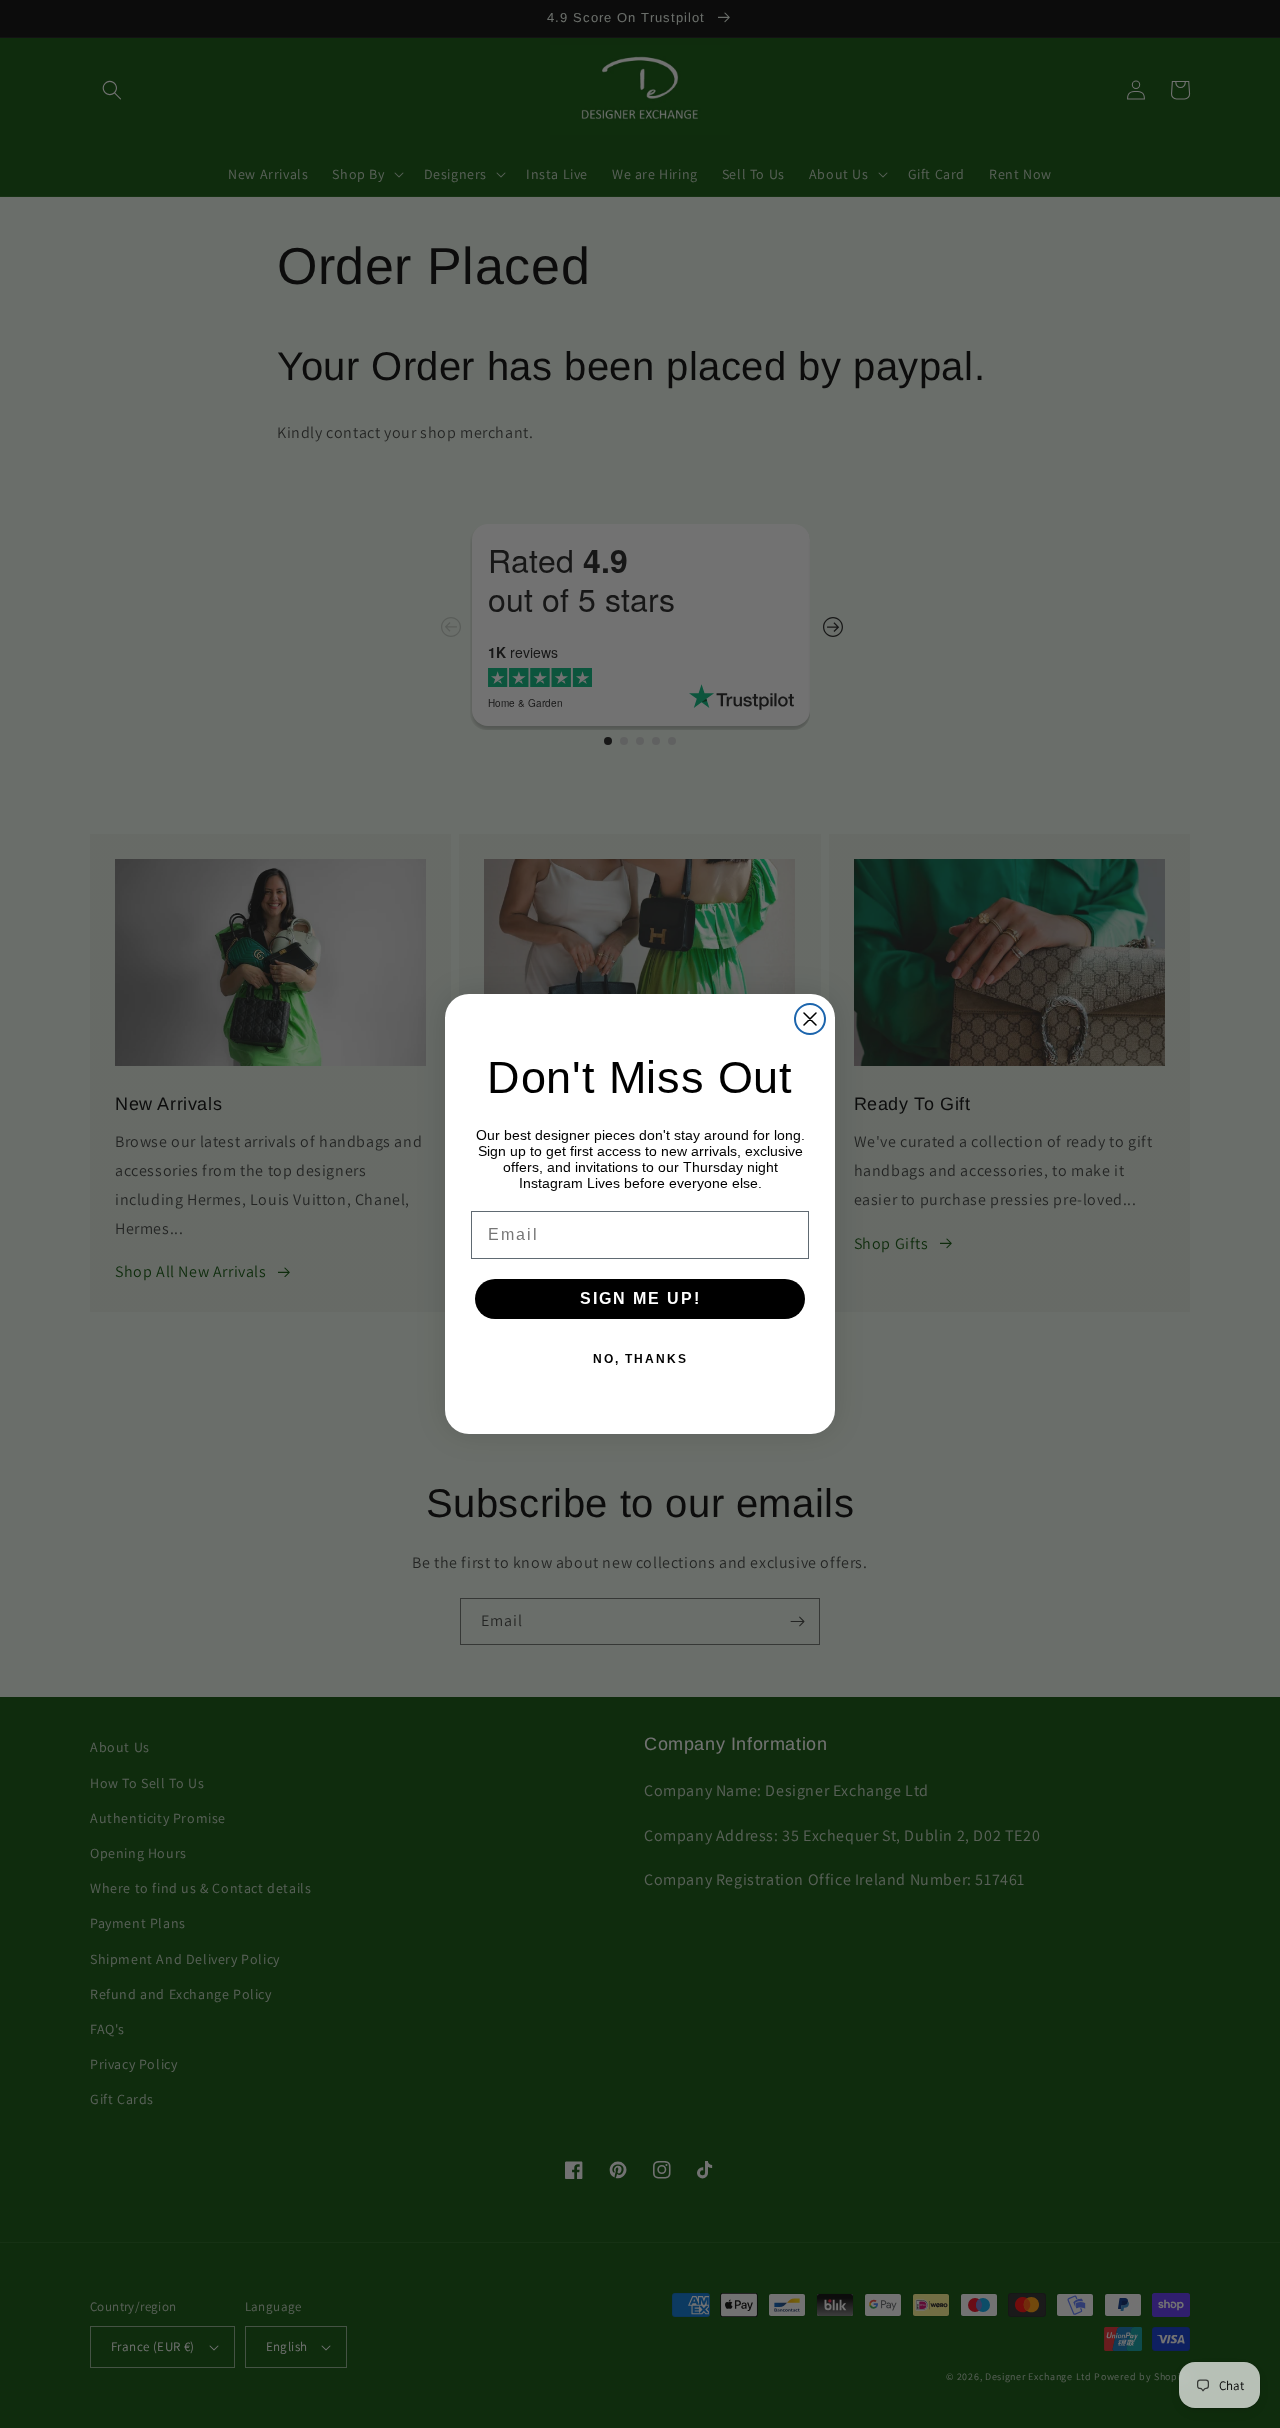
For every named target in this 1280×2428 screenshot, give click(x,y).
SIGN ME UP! (640, 1298)
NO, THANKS (640, 1359)
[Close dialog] (810, 1019)
